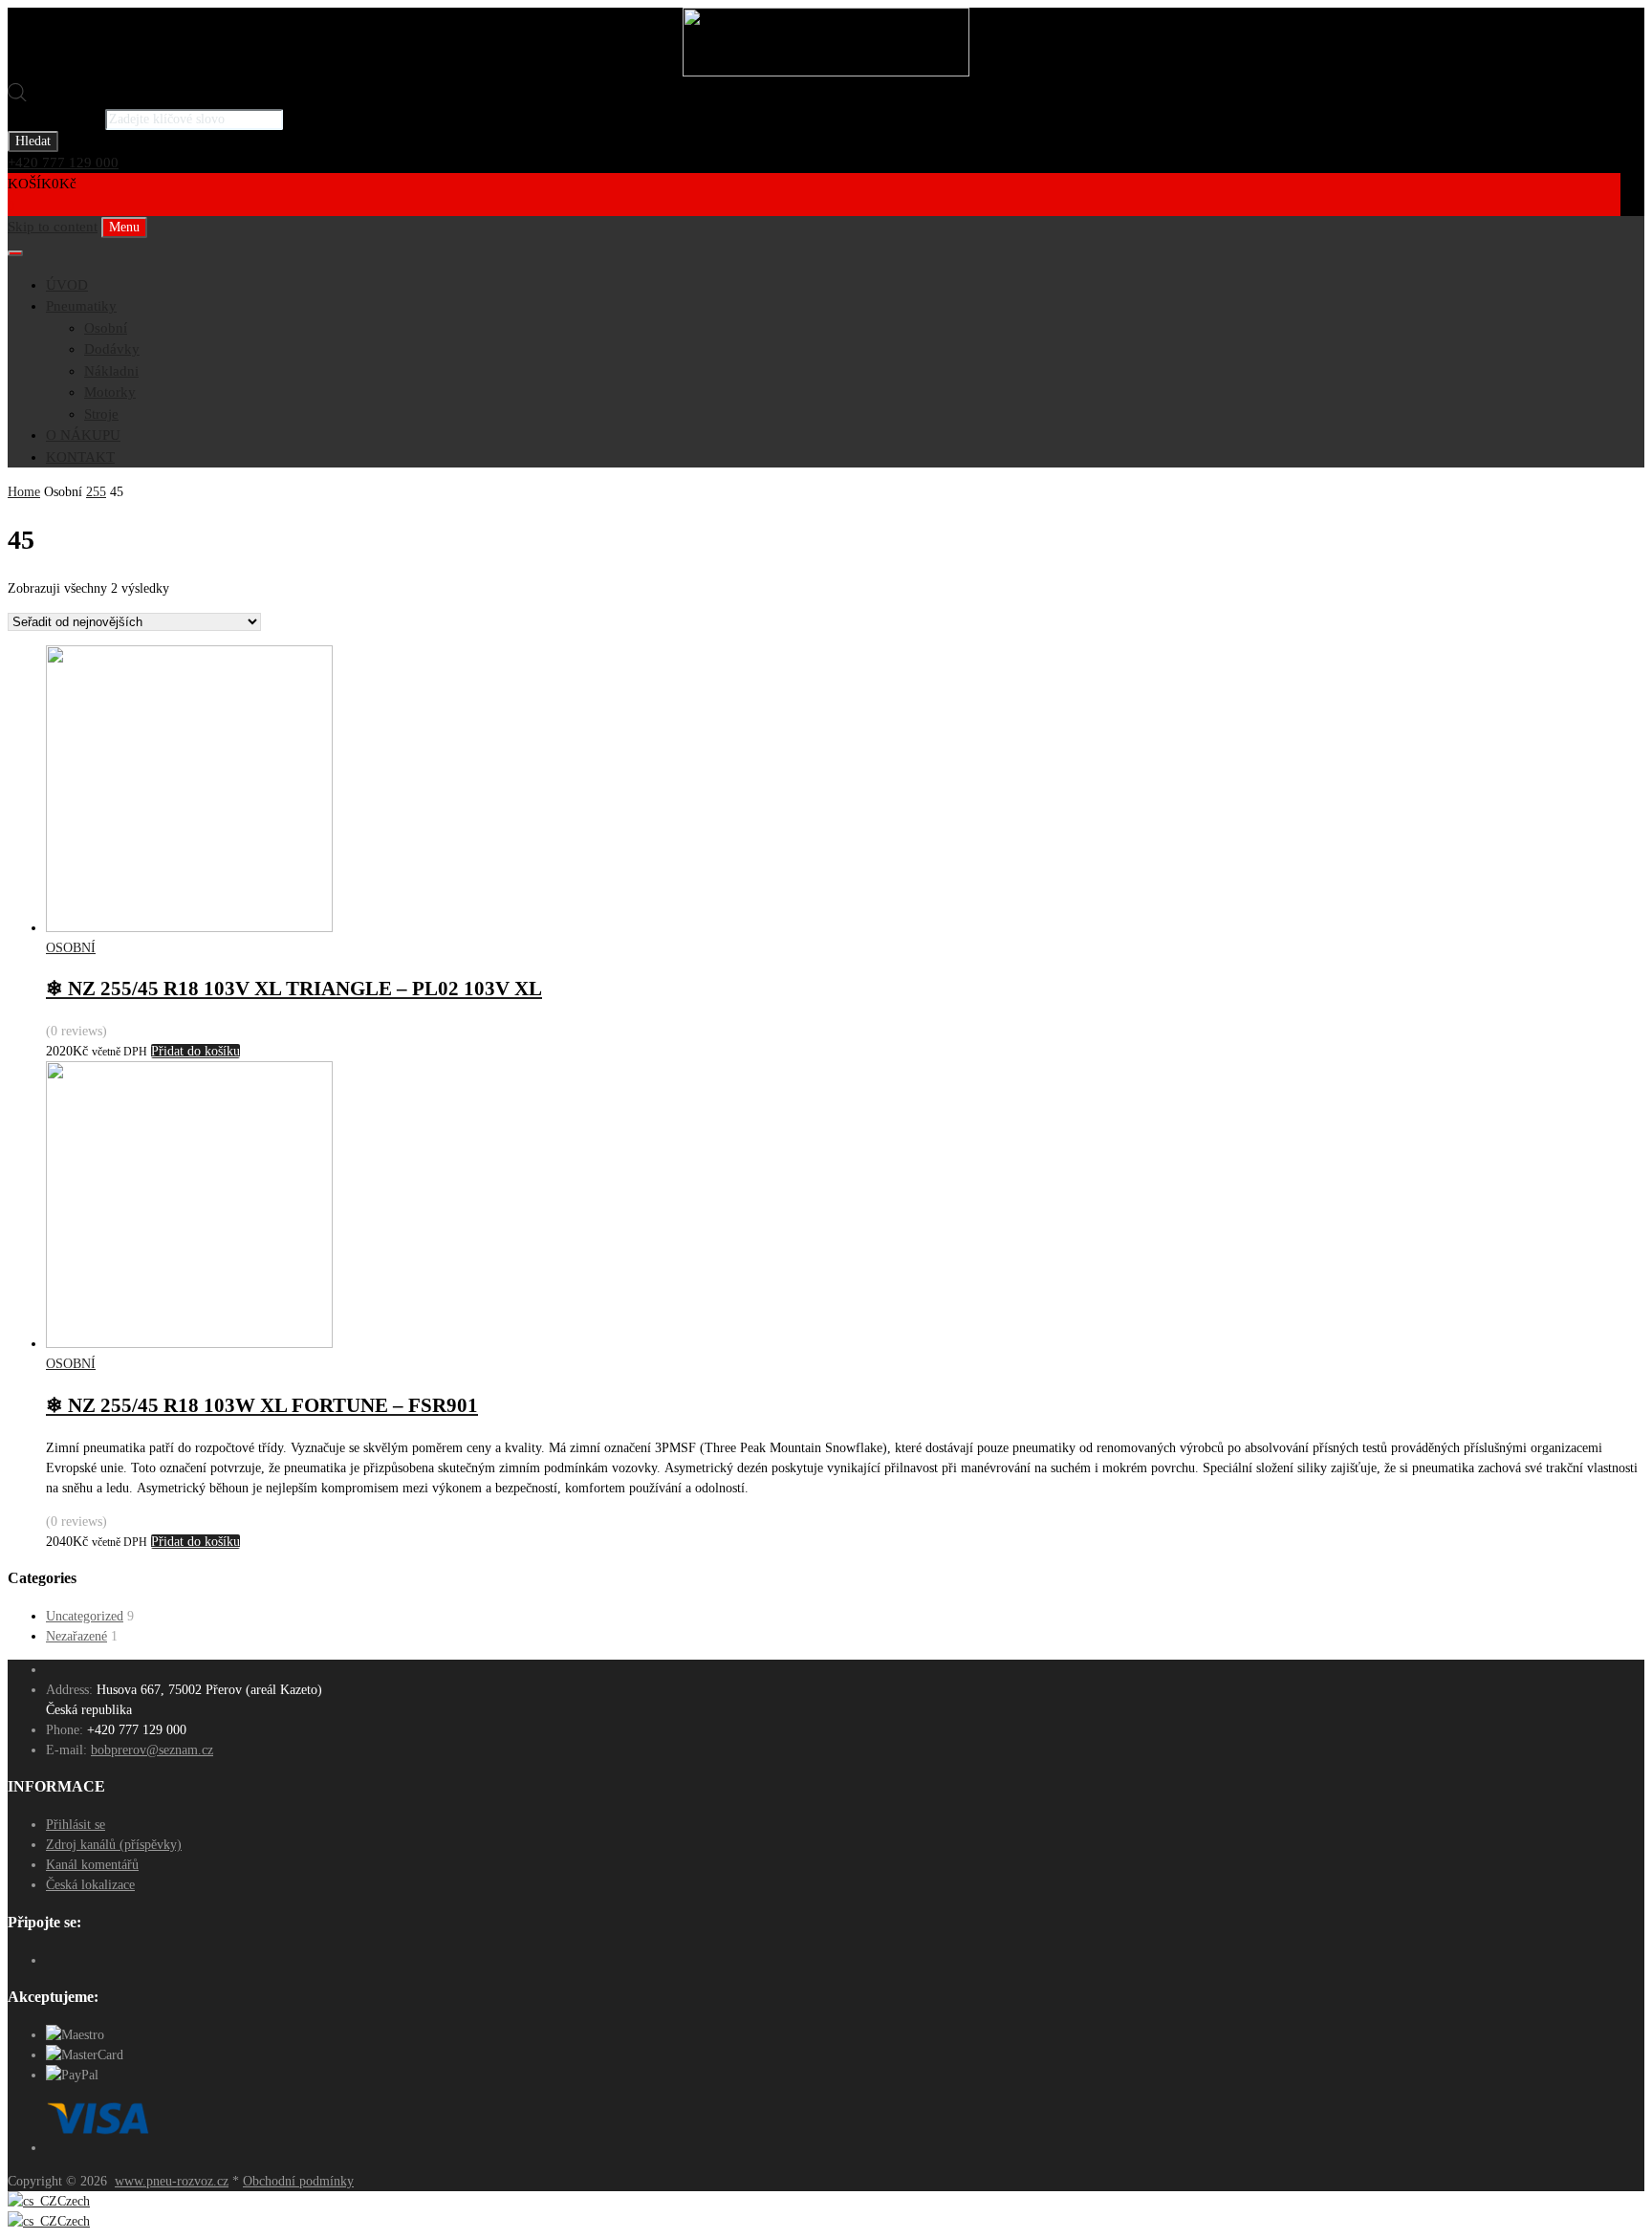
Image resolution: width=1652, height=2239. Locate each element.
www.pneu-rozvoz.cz (172, 2181)
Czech (74, 2201)
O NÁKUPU (83, 435)
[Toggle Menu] (15, 253)
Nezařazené (76, 1636)
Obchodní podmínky (298, 2181)
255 (96, 492)
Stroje (101, 414)
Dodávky (112, 349)
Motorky (110, 392)
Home (24, 492)
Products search (54, 119)
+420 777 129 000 (63, 163)
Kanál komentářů (92, 1865)
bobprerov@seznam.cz (152, 1750)
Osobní (106, 328)
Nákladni (111, 371)
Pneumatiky (81, 306)
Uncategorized (85, 1616)
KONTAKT (80, 457)
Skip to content (53, 227)
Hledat (33, 141)
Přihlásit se (76, 1825)
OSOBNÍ (71, 948)
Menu (124, 227)
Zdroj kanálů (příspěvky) (114, 1845)
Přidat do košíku (196, 1051)
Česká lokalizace (90, 1885)
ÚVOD (67, 285)
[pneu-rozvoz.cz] (826, 72)
